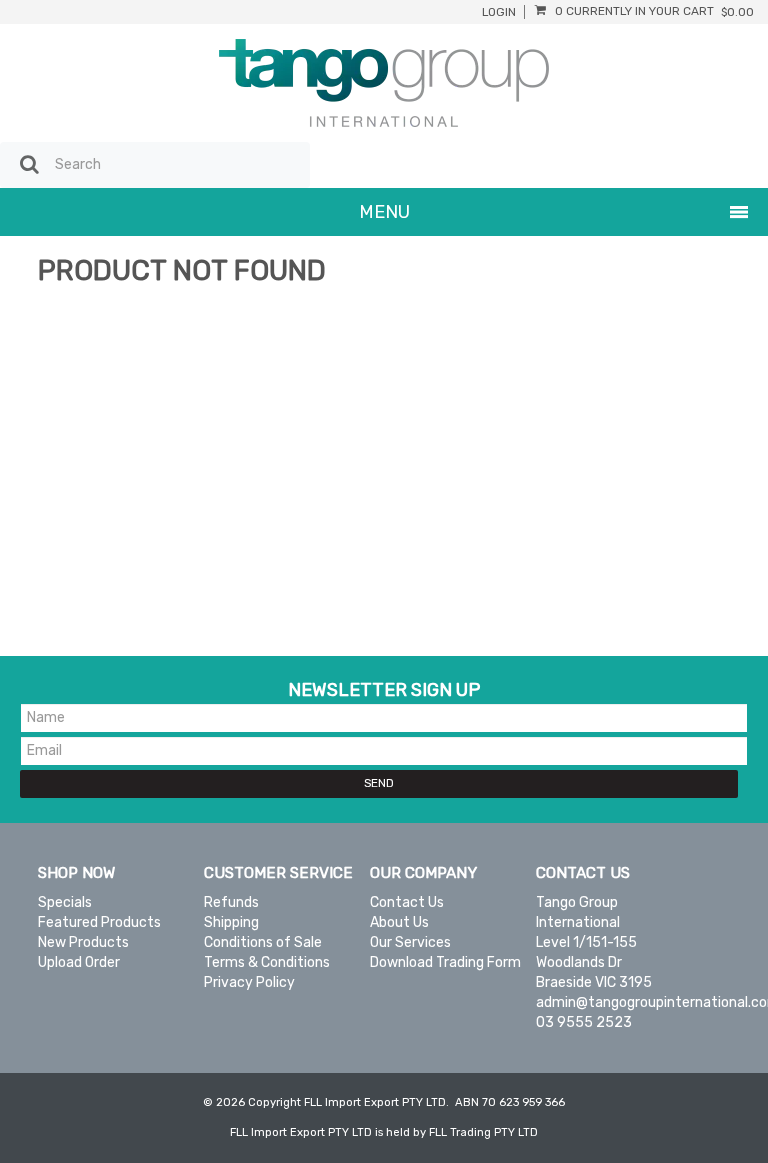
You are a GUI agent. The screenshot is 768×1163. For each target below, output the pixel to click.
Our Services (410, 942)
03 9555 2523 (584, 1022)
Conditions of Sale (263, 942)
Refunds (231, 902)
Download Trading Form (445, 962)
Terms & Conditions (267, 962)
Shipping (231, 922)
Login (499, 13)
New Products (83, 942)
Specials (65, 902)
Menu (384, 212)
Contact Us (407, 902)
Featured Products (99, 922)
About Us (399, 922)
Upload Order (79, 962)
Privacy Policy (249, 982)
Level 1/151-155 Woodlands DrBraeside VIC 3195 (594, 962)
